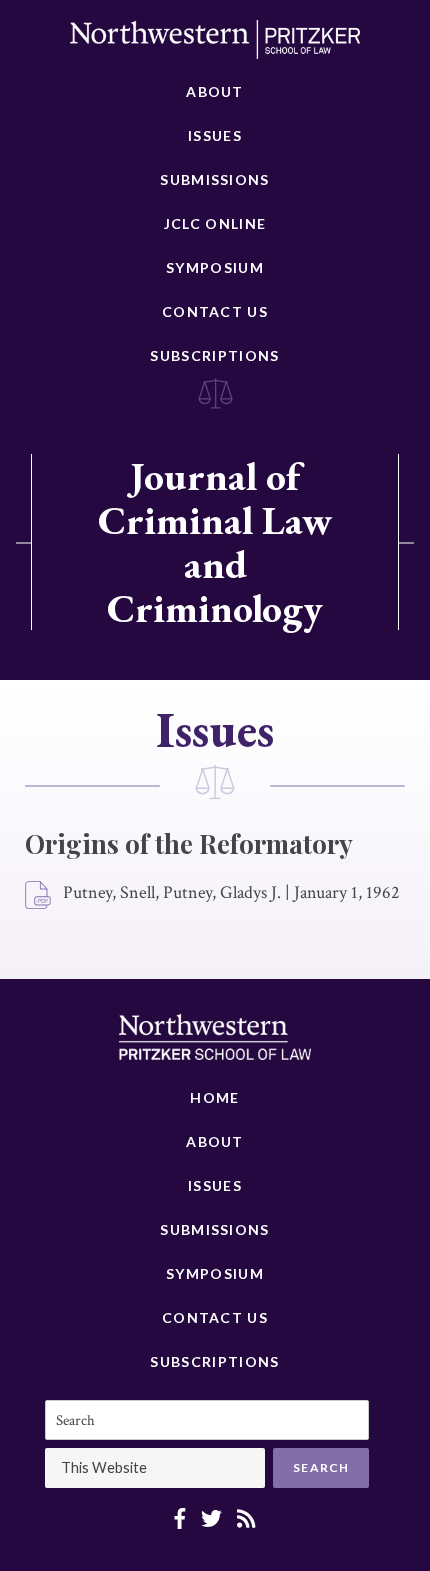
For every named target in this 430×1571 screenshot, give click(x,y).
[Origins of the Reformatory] (39, 896)
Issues (215, 135)
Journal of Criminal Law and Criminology (215, 542)
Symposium (215, 267)
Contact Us (215, 311)
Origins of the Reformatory (189, 843)
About (215, 91)
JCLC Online (215, 223)
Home (214, 1097)
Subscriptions (214, 355)
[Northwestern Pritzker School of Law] (215, 45)
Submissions (214, 179)
